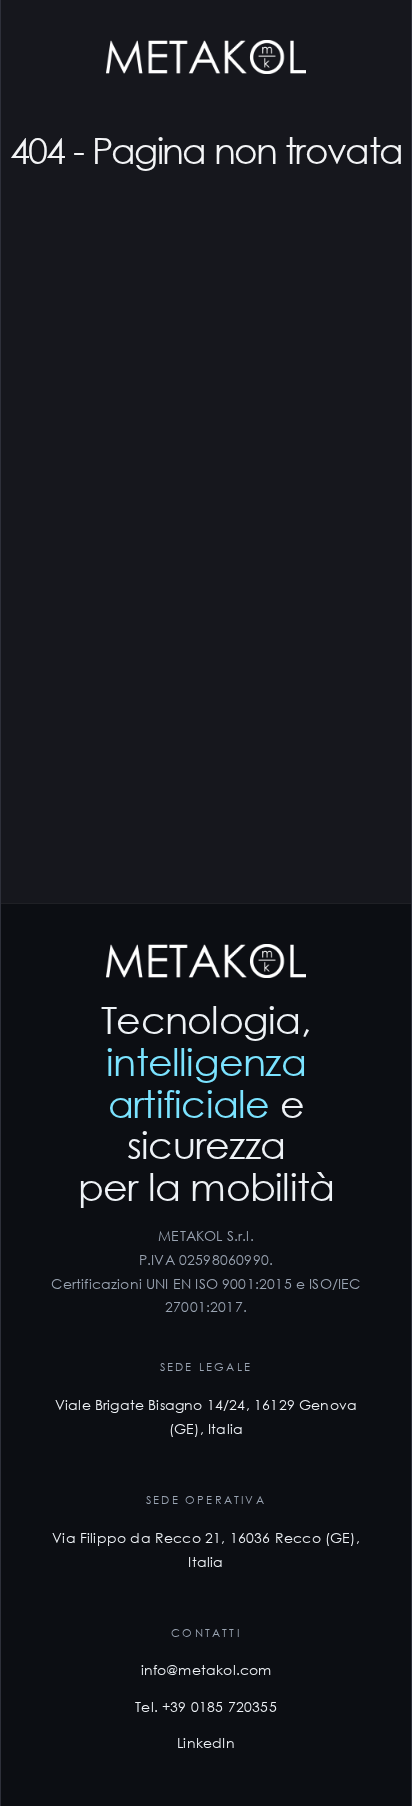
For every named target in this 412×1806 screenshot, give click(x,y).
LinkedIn (205, 1742)
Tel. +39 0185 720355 (206, 1706)
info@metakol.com (206, 1669)
